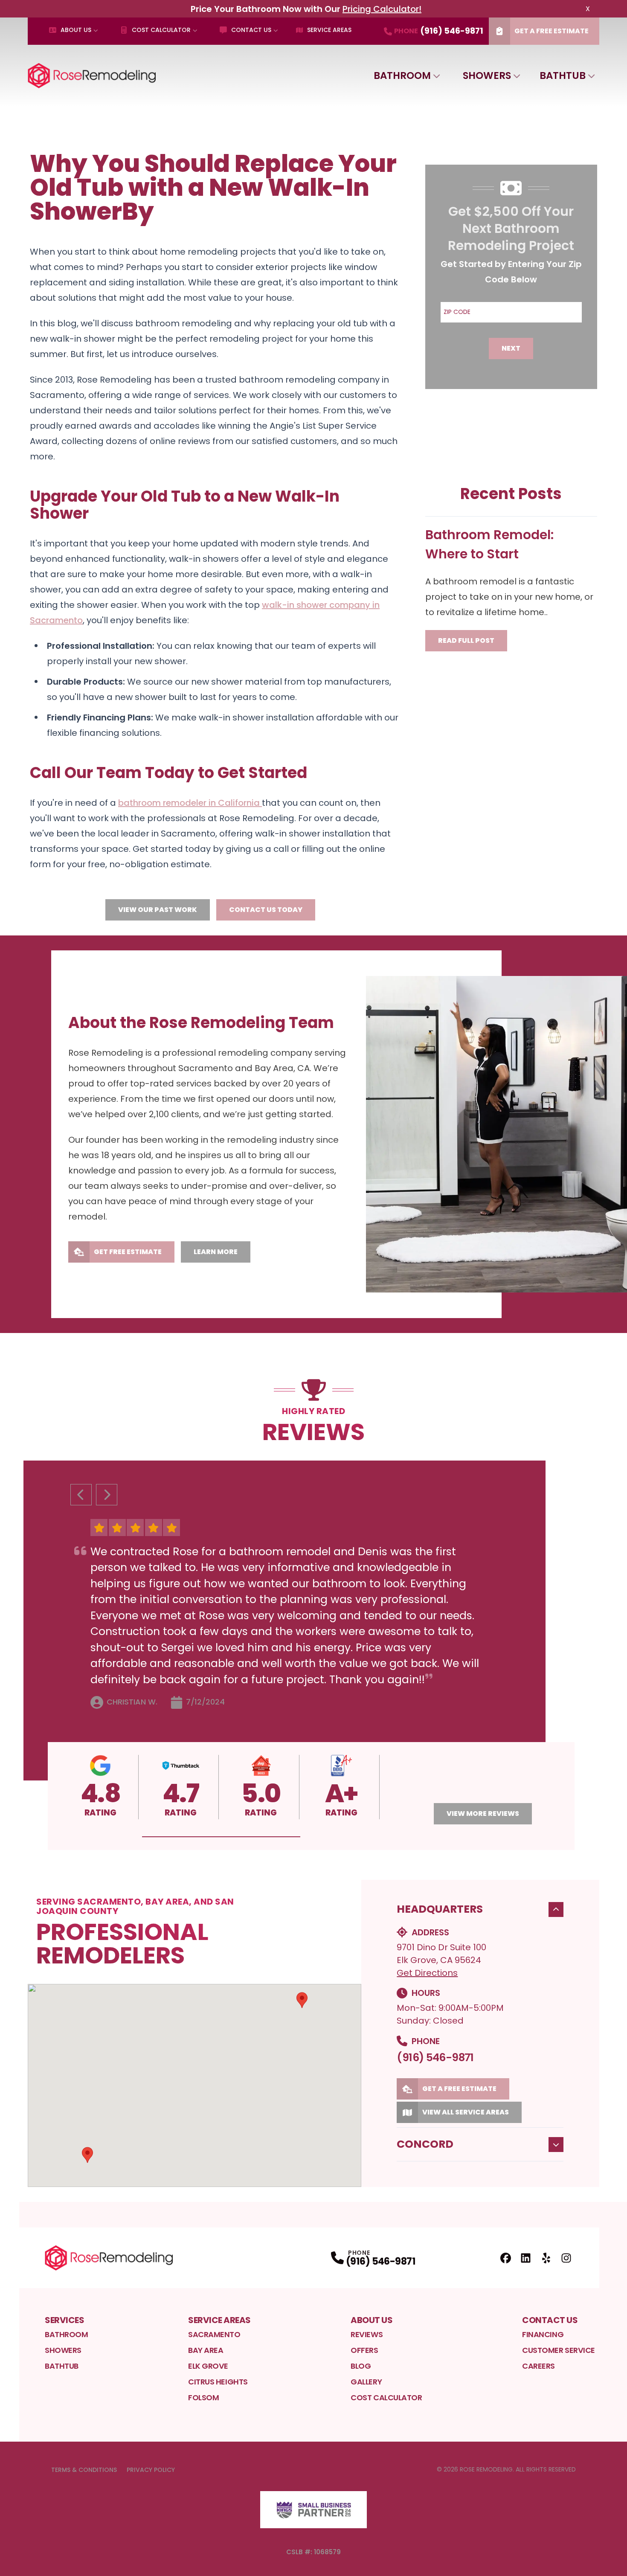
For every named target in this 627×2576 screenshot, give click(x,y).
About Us (76, 30)
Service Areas (329, 30)
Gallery (366, 2382)
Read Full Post (466, 640)
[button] (221, 1837)
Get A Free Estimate (552, 31)
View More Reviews (483, 1814)
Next (511, 348)
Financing (543, 2334)
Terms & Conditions (84, 2470)
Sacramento (214, 2334)
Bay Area (206, 2350)
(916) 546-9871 (435, 2058)
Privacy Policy (151, 2470)
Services (64, 2320)
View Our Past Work (158, 910)
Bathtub (563, 76)
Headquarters (440, 1909)
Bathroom (402, 76)
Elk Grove (208, 2366)
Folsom (203, 2397)
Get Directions (427, 1973)
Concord (425, 2144)
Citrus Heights (218, 2382)
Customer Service (559, 2350)
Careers (538, 2366)
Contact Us (251, 30)
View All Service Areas (466, 2112)
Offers (364, 2350)
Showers (487, 76)
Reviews (367, 2334)
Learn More (216, 1252)
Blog (361, 2366)
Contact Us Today (266, 910)
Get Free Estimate (128, 1252)
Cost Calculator (161, 30)
